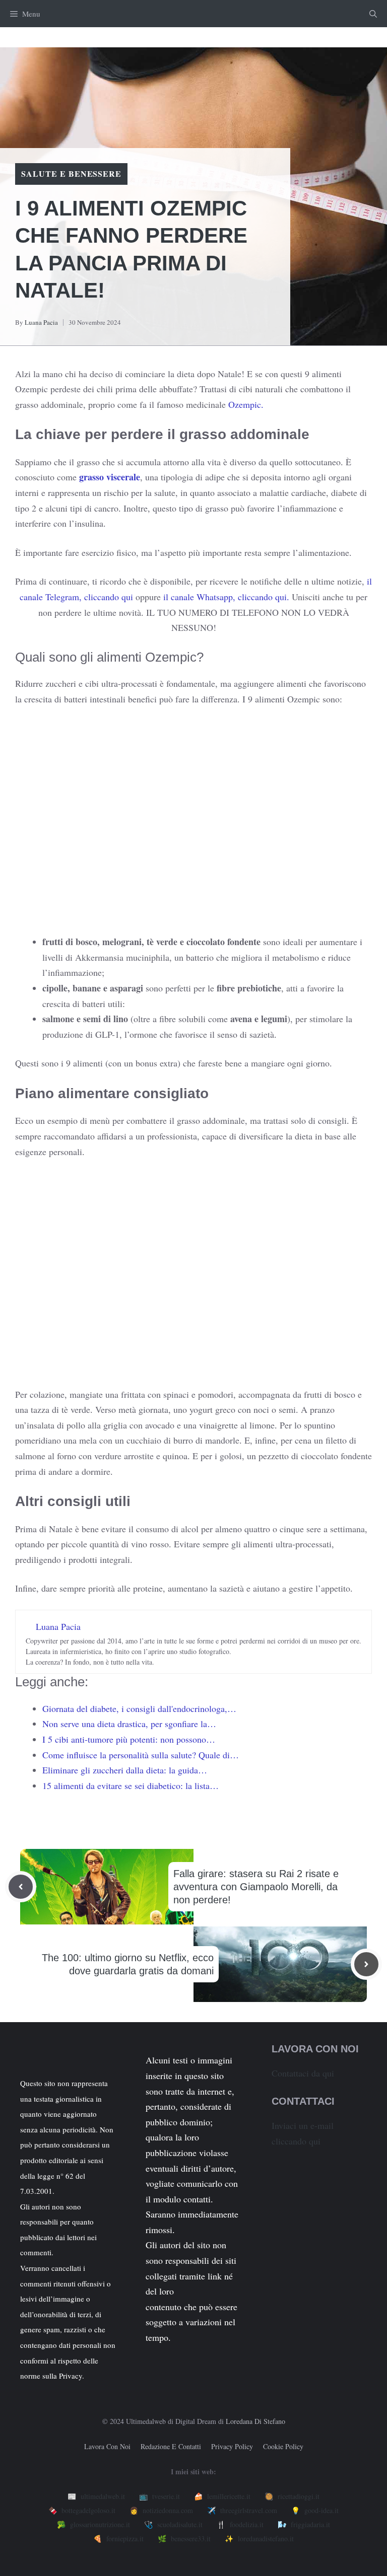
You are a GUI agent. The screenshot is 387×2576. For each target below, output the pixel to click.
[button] (373, 14)
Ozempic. (245, 404)
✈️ (242, 2510)
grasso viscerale (110, 477)
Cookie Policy (283, 2446)
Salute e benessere (71, 173)
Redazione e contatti (171, 2446)
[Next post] (366, 1964)
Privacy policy (232, 2446)
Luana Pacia (41, 322)
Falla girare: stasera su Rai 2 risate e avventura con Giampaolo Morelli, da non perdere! (256, 1887)
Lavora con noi (107, 2446)
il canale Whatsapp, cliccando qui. (226, 597)
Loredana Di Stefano (255, 2421)
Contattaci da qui (303, 2073)
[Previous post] (21, 1887)
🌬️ (304, 2524)
